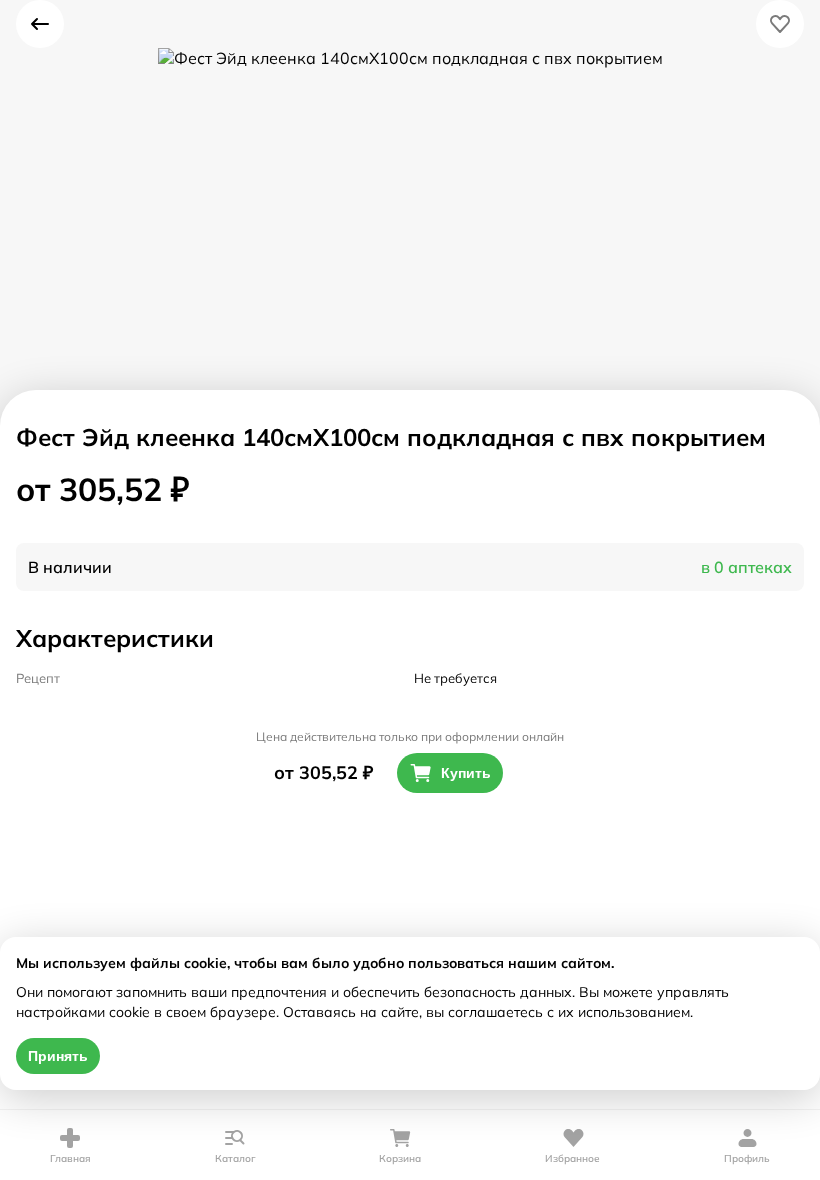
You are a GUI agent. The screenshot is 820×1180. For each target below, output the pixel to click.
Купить (466, 773)
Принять (58, 1056)
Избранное (572, 1158)
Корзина (400, 1158)
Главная (70, 1158)
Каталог (235, 1158)
